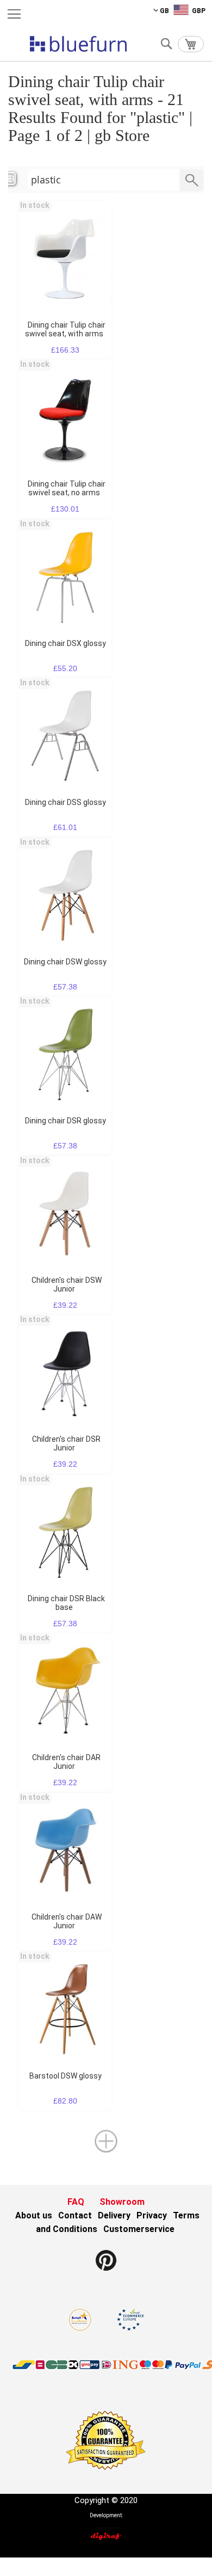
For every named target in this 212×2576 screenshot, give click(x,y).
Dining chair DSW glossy (65, 962)
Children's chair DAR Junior (66, 1762)
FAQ (76, 2202)
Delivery (114, 2215)
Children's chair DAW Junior (67, 1921)
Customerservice (139, 2229)
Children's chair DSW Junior (67, 1284)
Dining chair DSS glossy (66, 802)
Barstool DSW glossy (66, 2076)
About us (34, 2215)
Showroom (122, 2202)
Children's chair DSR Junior (66, 1443)
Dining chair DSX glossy (66, 643)
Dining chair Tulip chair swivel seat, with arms (65, 329)
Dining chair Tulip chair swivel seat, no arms (67, 488)
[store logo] (78, 44)
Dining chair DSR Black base (66, 1603)
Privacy (152, 2215)
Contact (75, 2215)
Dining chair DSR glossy (66, 1121)
